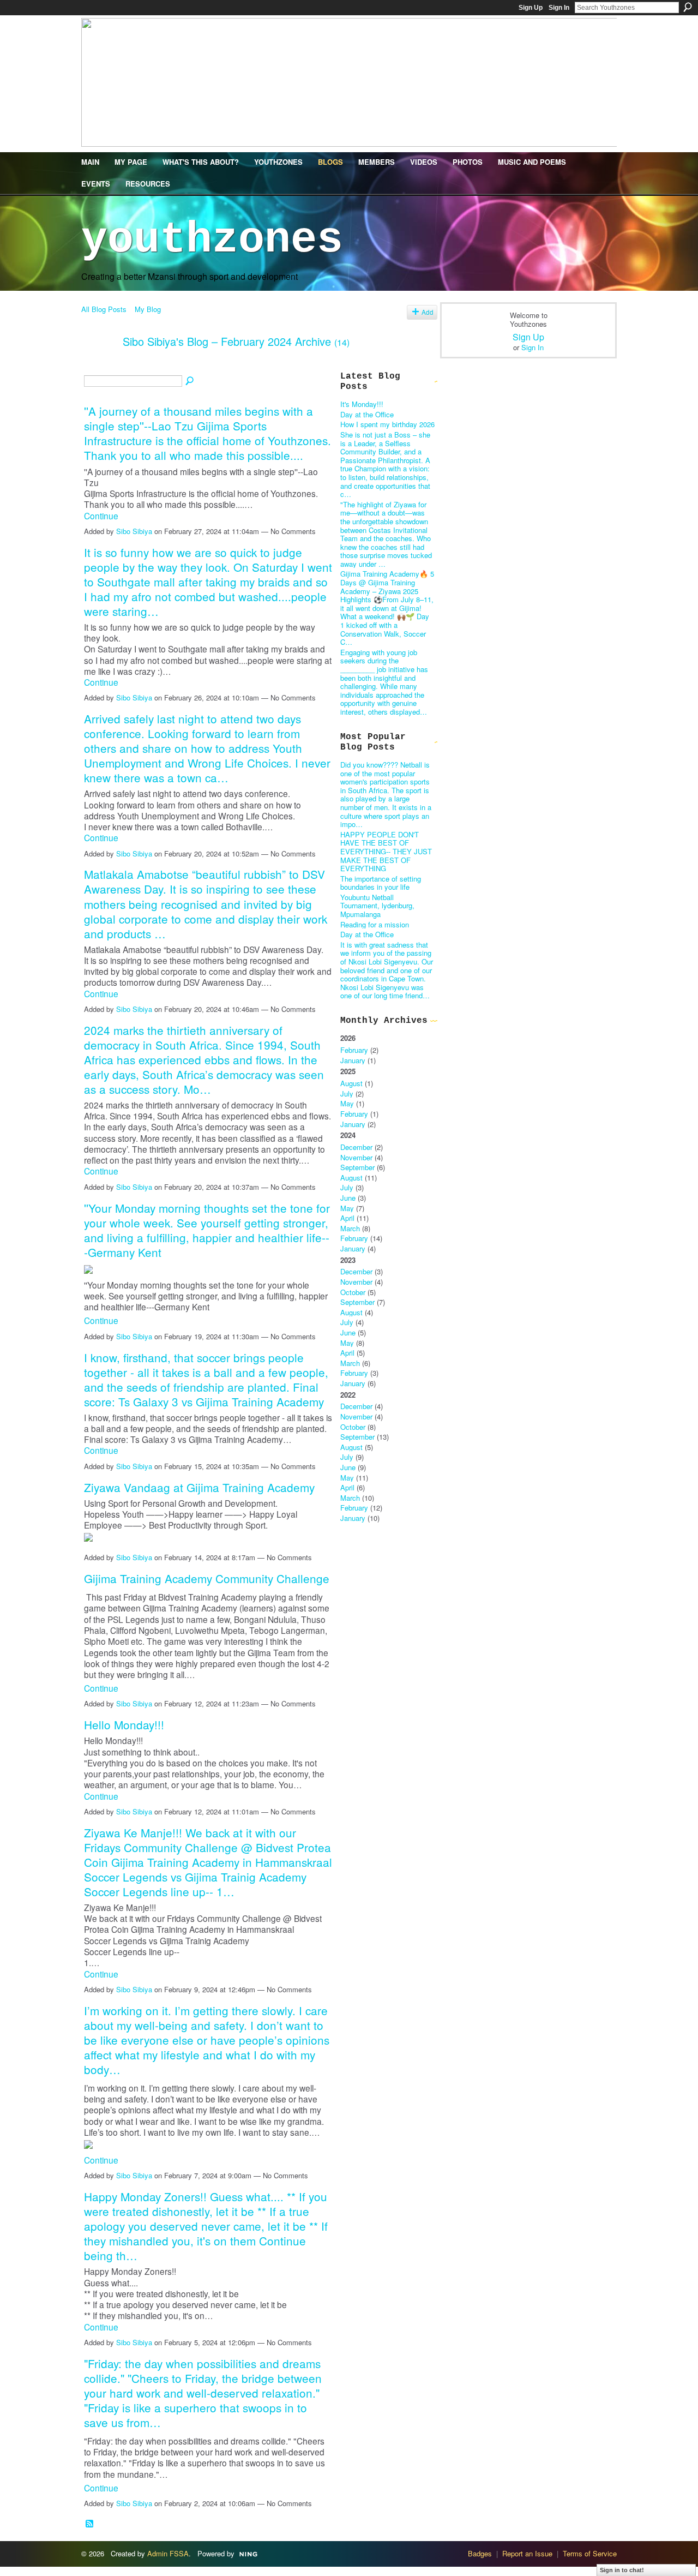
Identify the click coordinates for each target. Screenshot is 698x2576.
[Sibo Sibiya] (99, 365)
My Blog (148, 309)
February (354, 1050)
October (353, 1292)
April (347, 1218)
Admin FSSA (168, 2553)
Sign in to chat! (622, 2570)
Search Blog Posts (190, 381)
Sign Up (531, 8)
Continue (101, 516)
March (350, 1228)
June (348, 1198)
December (356, 1147)
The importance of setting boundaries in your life (381, 883)
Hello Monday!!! (124, 1724)
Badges (480, 2553)
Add (428, 312)
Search (688, 7)
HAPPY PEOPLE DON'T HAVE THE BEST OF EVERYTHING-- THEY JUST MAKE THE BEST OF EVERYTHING (386, 851)
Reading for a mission (375, 924)
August (351, 1083)
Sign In (559, 8)
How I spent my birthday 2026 (387, 424)
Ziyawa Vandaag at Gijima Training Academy (199, 1487)
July (347, 1094)
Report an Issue (527, 2553)
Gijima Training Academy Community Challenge (207, 1578)
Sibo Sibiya (134, 531)
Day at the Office (367, 414)
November (356, 1157)
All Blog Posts (104, 309)
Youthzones (212, 240)
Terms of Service (590, 2553)
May (347, 1103)
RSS (90, 2524)
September (357, 1167)
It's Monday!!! (362, 404)
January (353, 1060)
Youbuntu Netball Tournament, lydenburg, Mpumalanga (377, 906)
